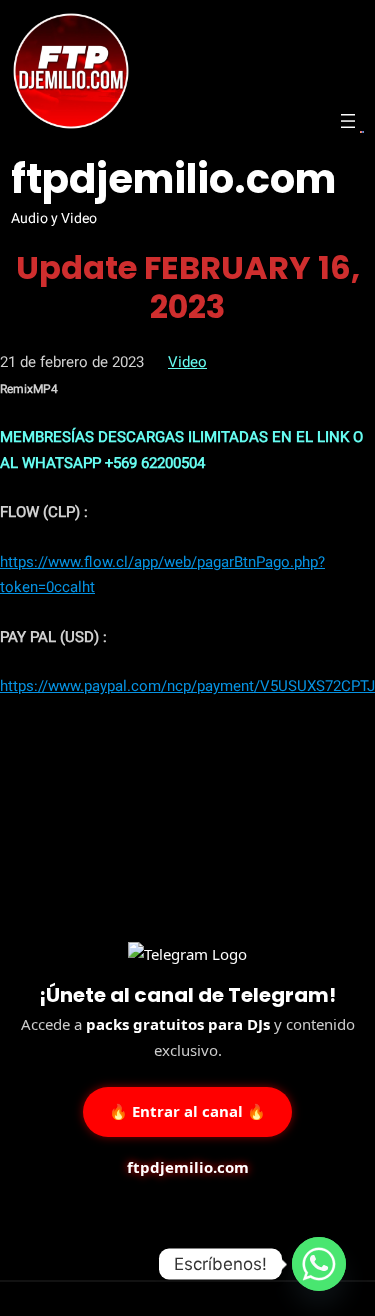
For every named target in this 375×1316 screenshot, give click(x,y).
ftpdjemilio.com (173, 179)
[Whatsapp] (319, 1264)
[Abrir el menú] (348, 121)
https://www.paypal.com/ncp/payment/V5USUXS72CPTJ (187, 686)
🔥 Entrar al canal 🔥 (187, 1111)
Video (187, 362)
